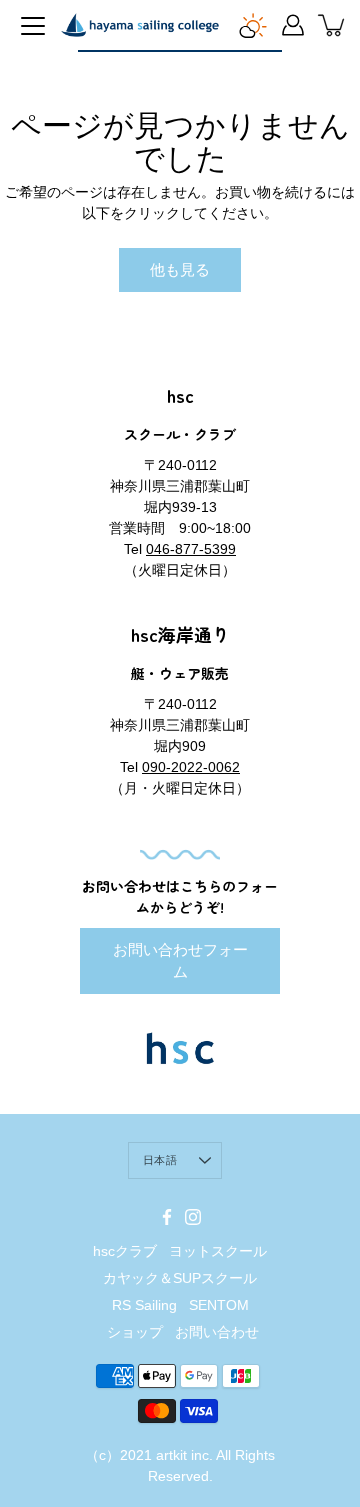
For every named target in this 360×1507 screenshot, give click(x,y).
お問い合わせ (217, 1332)
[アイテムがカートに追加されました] (333, 25)
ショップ (135, 1332)
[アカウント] (293, 25)
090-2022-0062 (191, 767)
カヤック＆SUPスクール (180, 1278)
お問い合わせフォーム (180, 960)
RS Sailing (144, 1305)
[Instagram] (193, 1217)
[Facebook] (167, 1217)
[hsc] (140, 25)
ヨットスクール (218, 1251)
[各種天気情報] (253, 25)
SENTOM (219, 1305)
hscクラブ (125, 1251)
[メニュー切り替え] (33, 26)
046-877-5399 (191, 549)
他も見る (180, 269)
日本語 (160, 1160)
